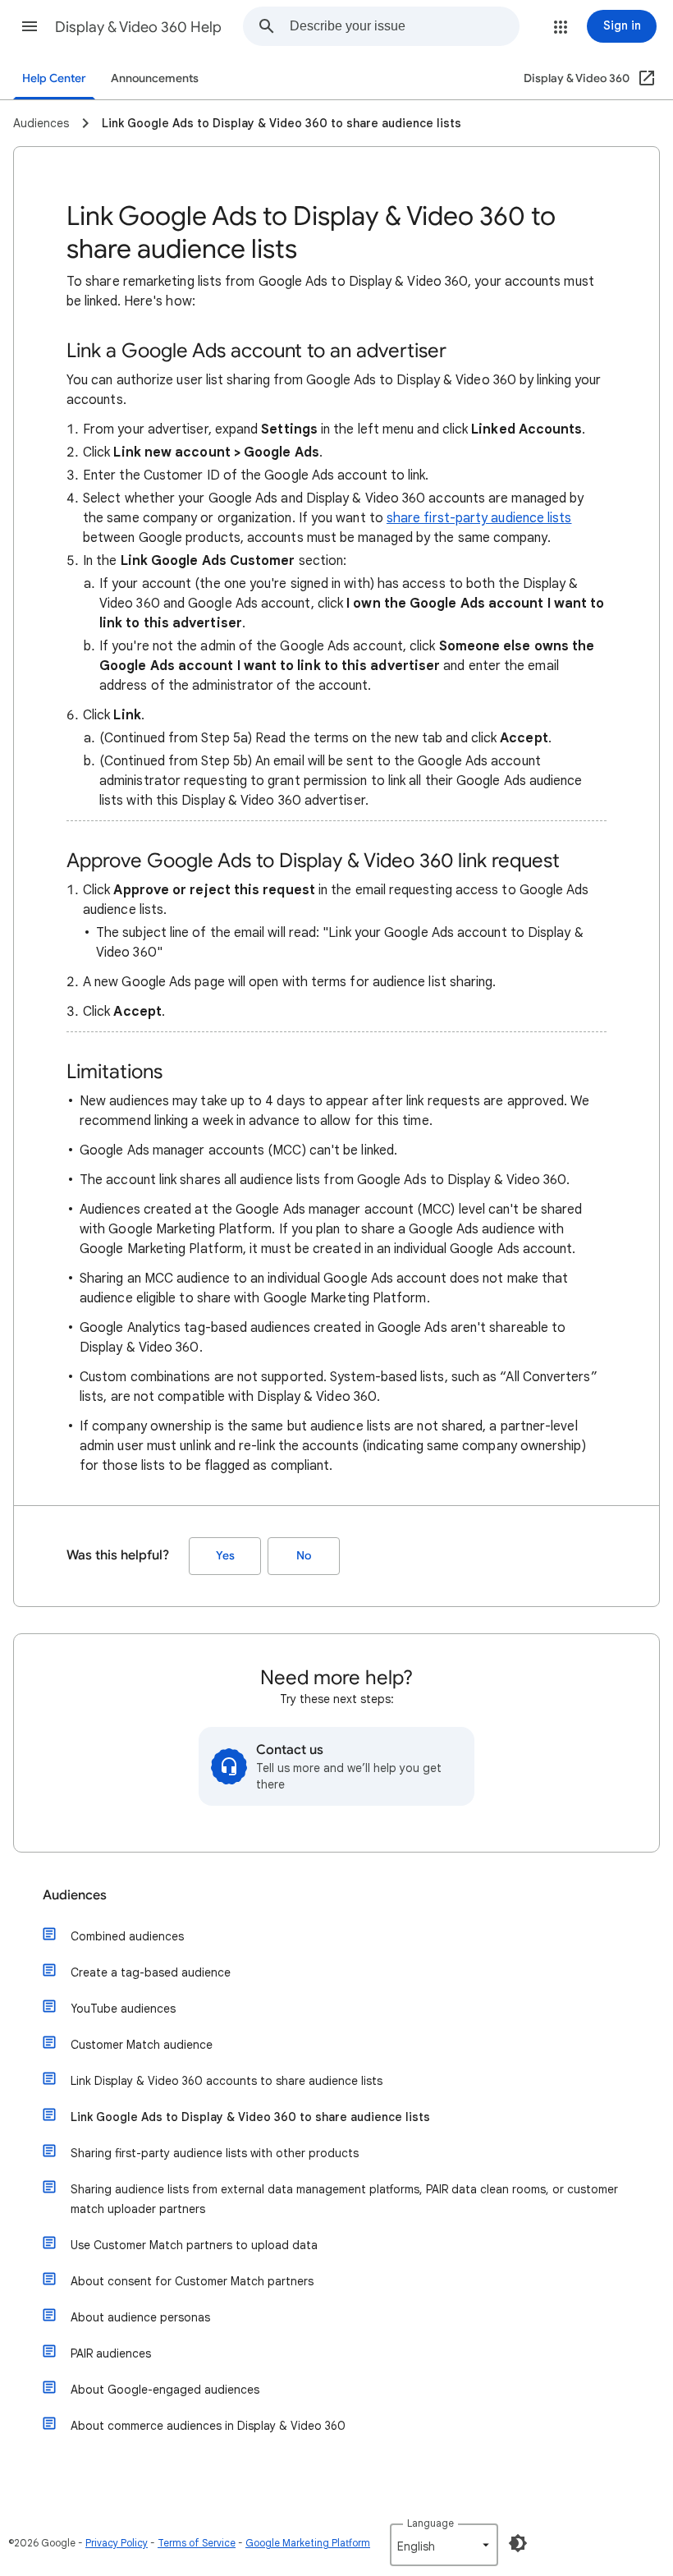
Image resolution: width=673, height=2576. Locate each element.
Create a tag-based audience (151, 1972)
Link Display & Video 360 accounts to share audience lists (227, 2081)
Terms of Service (197, 2543)
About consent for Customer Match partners (192, 2281)
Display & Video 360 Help (138, 27)
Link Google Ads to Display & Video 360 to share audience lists (250, 2117)
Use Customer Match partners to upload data (194, 2245)
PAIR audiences (111, 2353)
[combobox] (404, 26)
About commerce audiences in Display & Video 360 (208, 2426)
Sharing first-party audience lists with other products (215, 2153)
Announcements (155, 78)
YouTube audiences (123, 2009)
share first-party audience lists (479, 518)
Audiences (75, 1895)
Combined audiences (127, 1936)
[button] (30, 26)
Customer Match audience (142, 2045)
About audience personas (140, 2317)
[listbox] (444, 2545)
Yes (225, 1556)
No (304, 1556)
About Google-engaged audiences (165, 2390)
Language (430, 2523)
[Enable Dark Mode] (518, 2543)
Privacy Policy (117, 2543)
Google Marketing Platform (308, 2543)
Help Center (54, 78)
